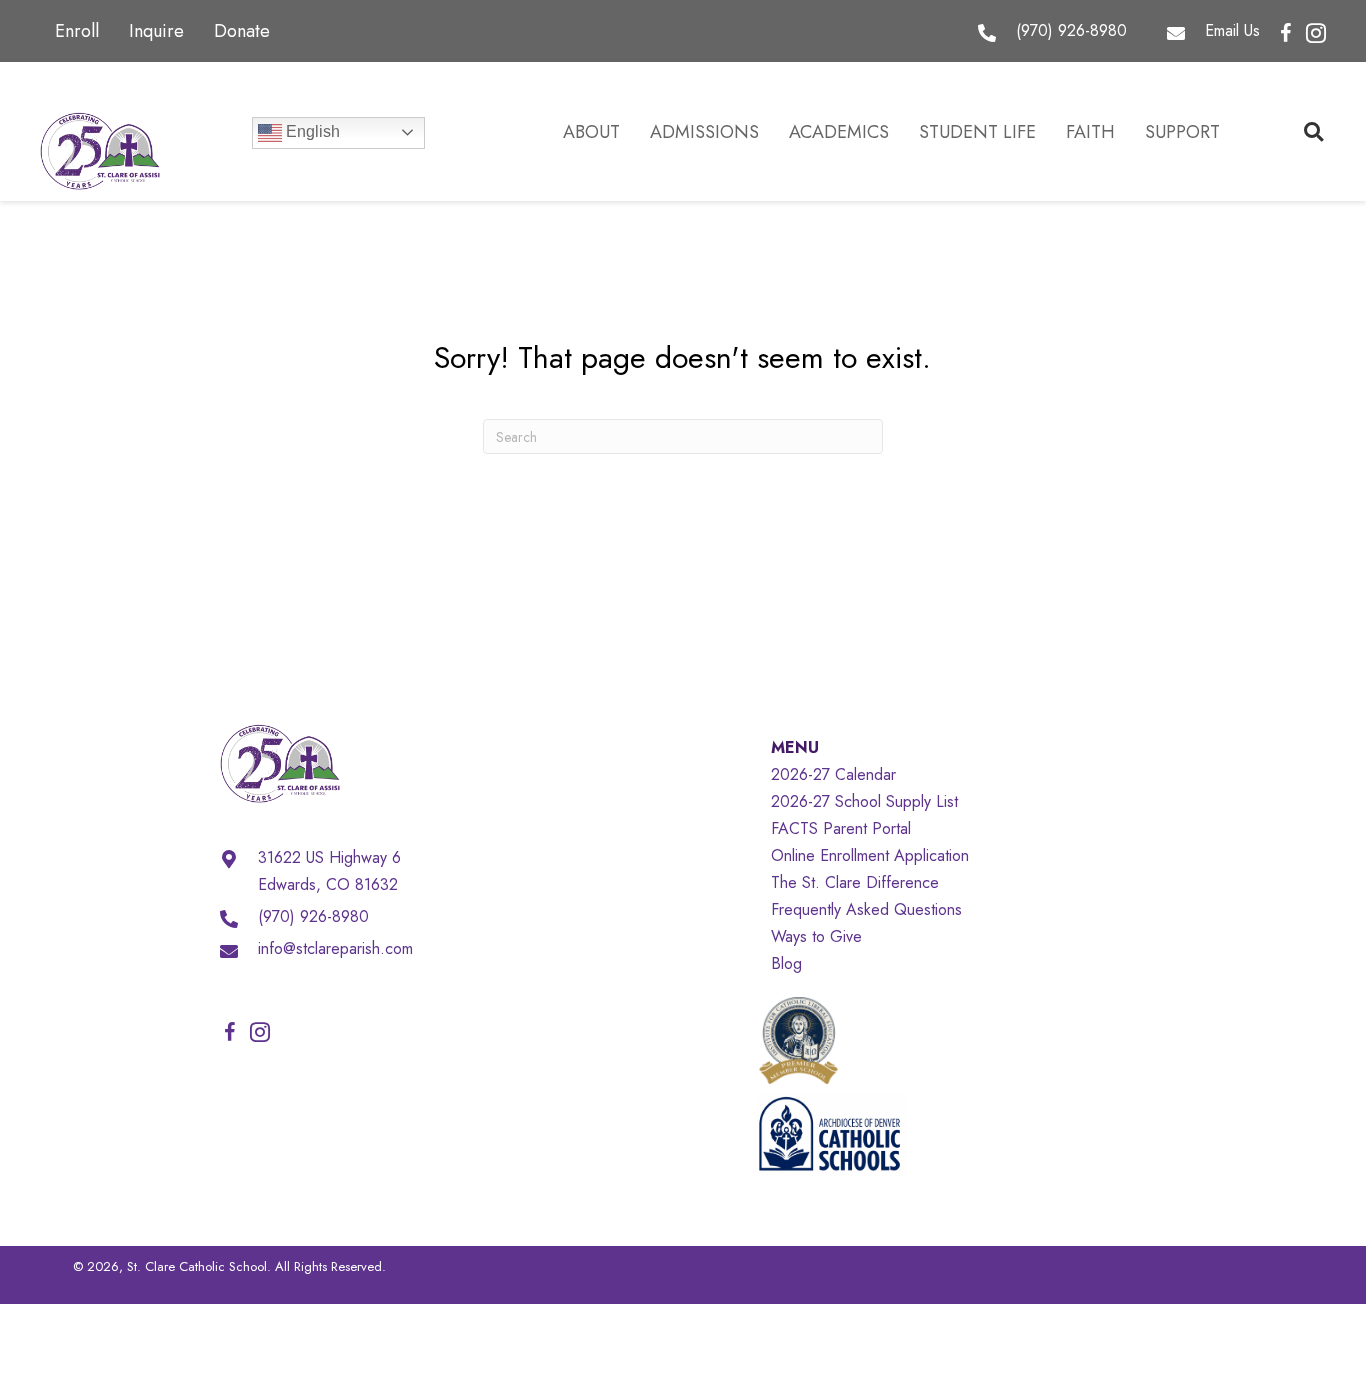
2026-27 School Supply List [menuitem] (864, 801)
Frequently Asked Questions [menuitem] (866, 909)
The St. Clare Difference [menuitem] (855, 882)
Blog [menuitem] (786, 963)
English (311, 131)
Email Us (1232, 30)
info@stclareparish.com (335, 948)
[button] (1286, 34)
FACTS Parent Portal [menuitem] (841, 828)
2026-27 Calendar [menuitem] (833, 774)
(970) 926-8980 (1071, 30)
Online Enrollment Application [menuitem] (870, 855)
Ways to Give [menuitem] (816, 936)
